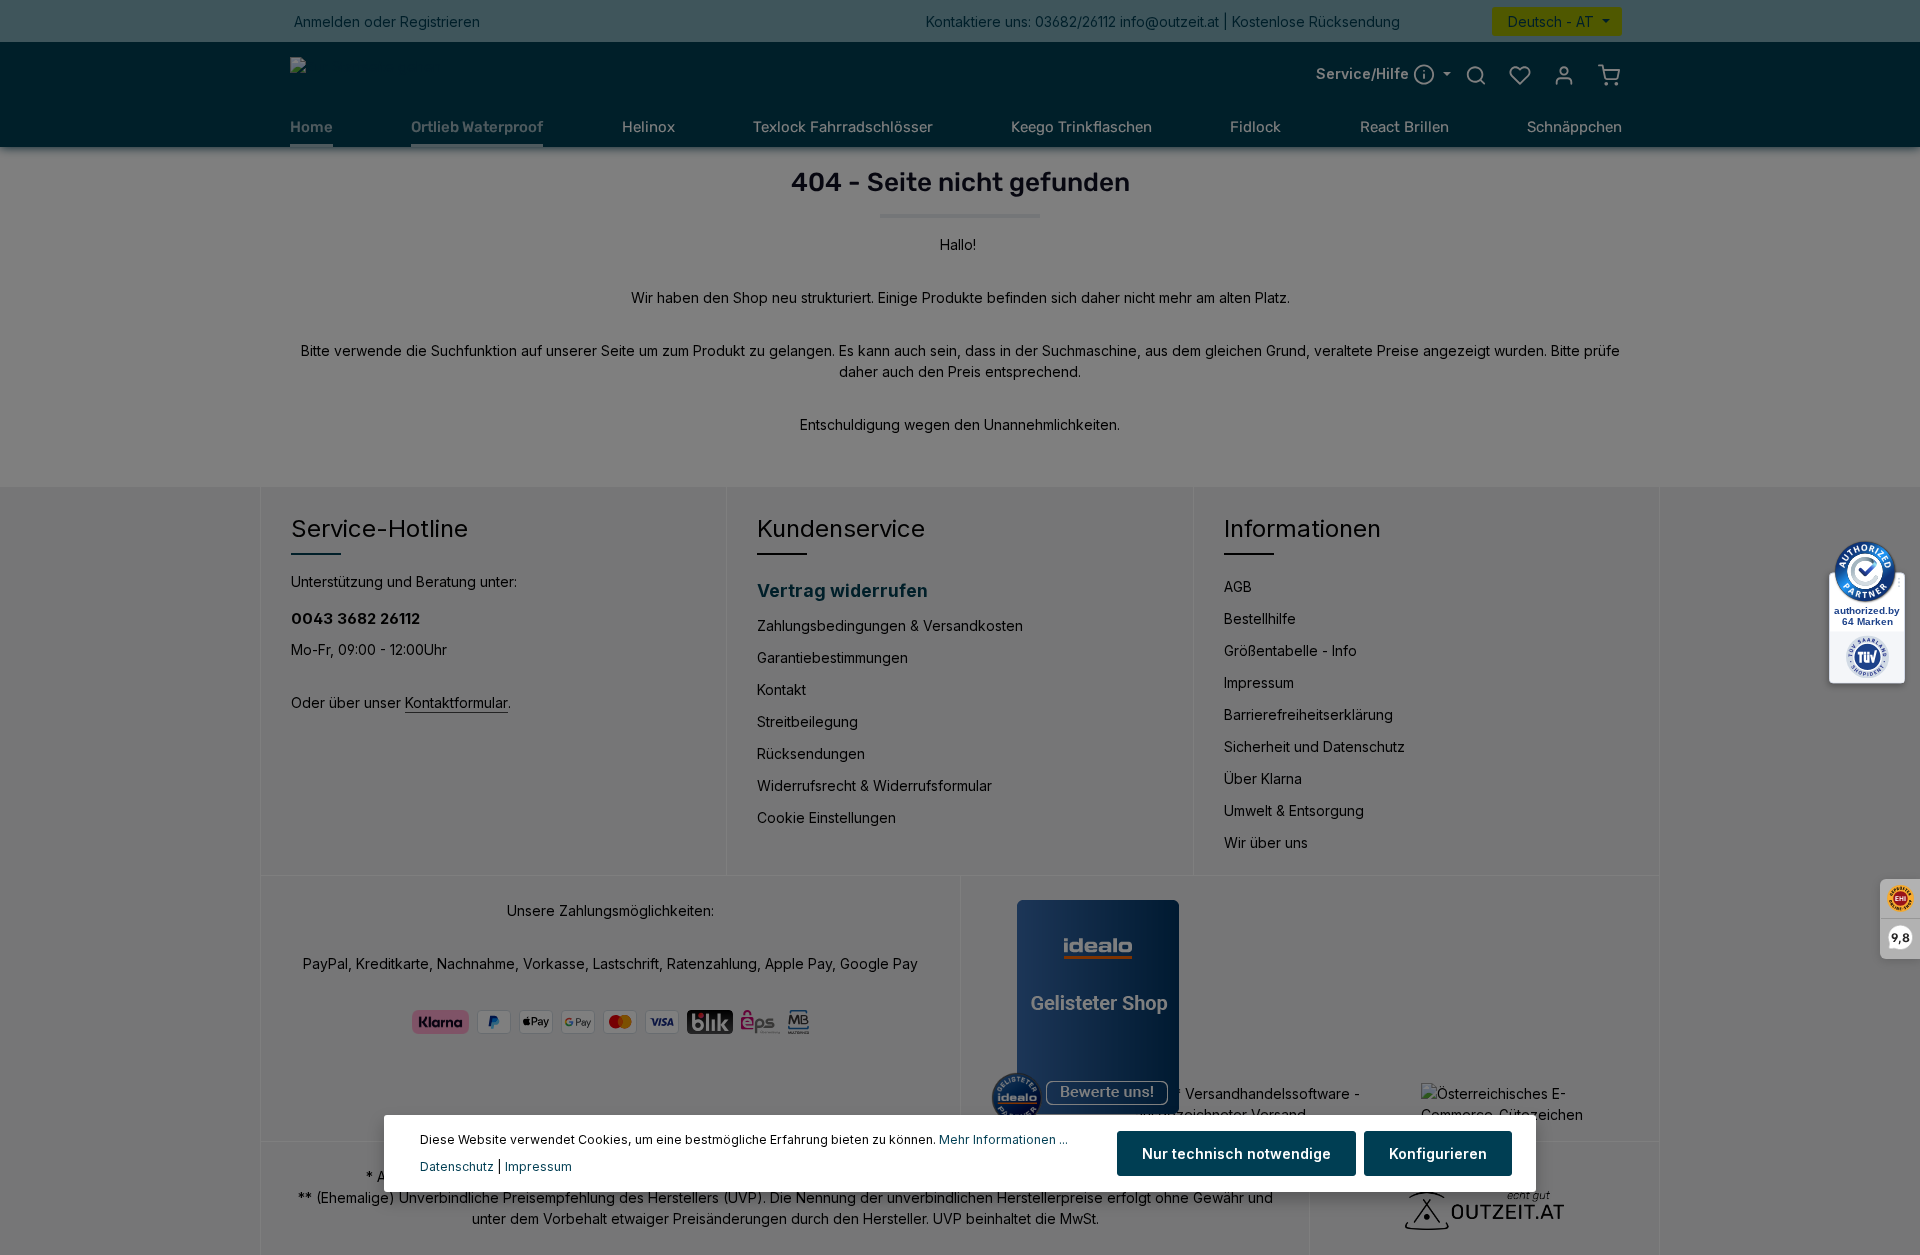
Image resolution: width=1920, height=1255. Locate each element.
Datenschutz (457, 1166)
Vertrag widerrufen (842, 590)
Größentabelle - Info (1290, 650)
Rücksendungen (811, 753)
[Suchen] (1476, 75)
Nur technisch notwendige (1236, 1153)
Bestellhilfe (1260, 618)
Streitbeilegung (807, 721)
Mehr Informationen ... (1003, 1139)
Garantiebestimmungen (832, 657)
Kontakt (781, 689)
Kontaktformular (456, 702)
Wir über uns (1266, 842)
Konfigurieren (1438, 1153)
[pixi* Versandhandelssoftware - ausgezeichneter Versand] (1270, 1104)
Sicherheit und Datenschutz (1314, 746)
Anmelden (327, 21)
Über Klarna (1263, 778)
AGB (1238, 586)
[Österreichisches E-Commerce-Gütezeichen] (1525, 1104)
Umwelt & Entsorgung (1294, 810)
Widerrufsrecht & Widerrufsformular (874, 785)
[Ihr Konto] (1564, 75)
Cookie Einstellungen (826, 817)
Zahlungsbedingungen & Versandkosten (890, 625)
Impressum (1259, 682)
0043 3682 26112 (355, 618)
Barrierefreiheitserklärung (1308, 714)
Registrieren (440, 21)
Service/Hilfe (1364, 74)
